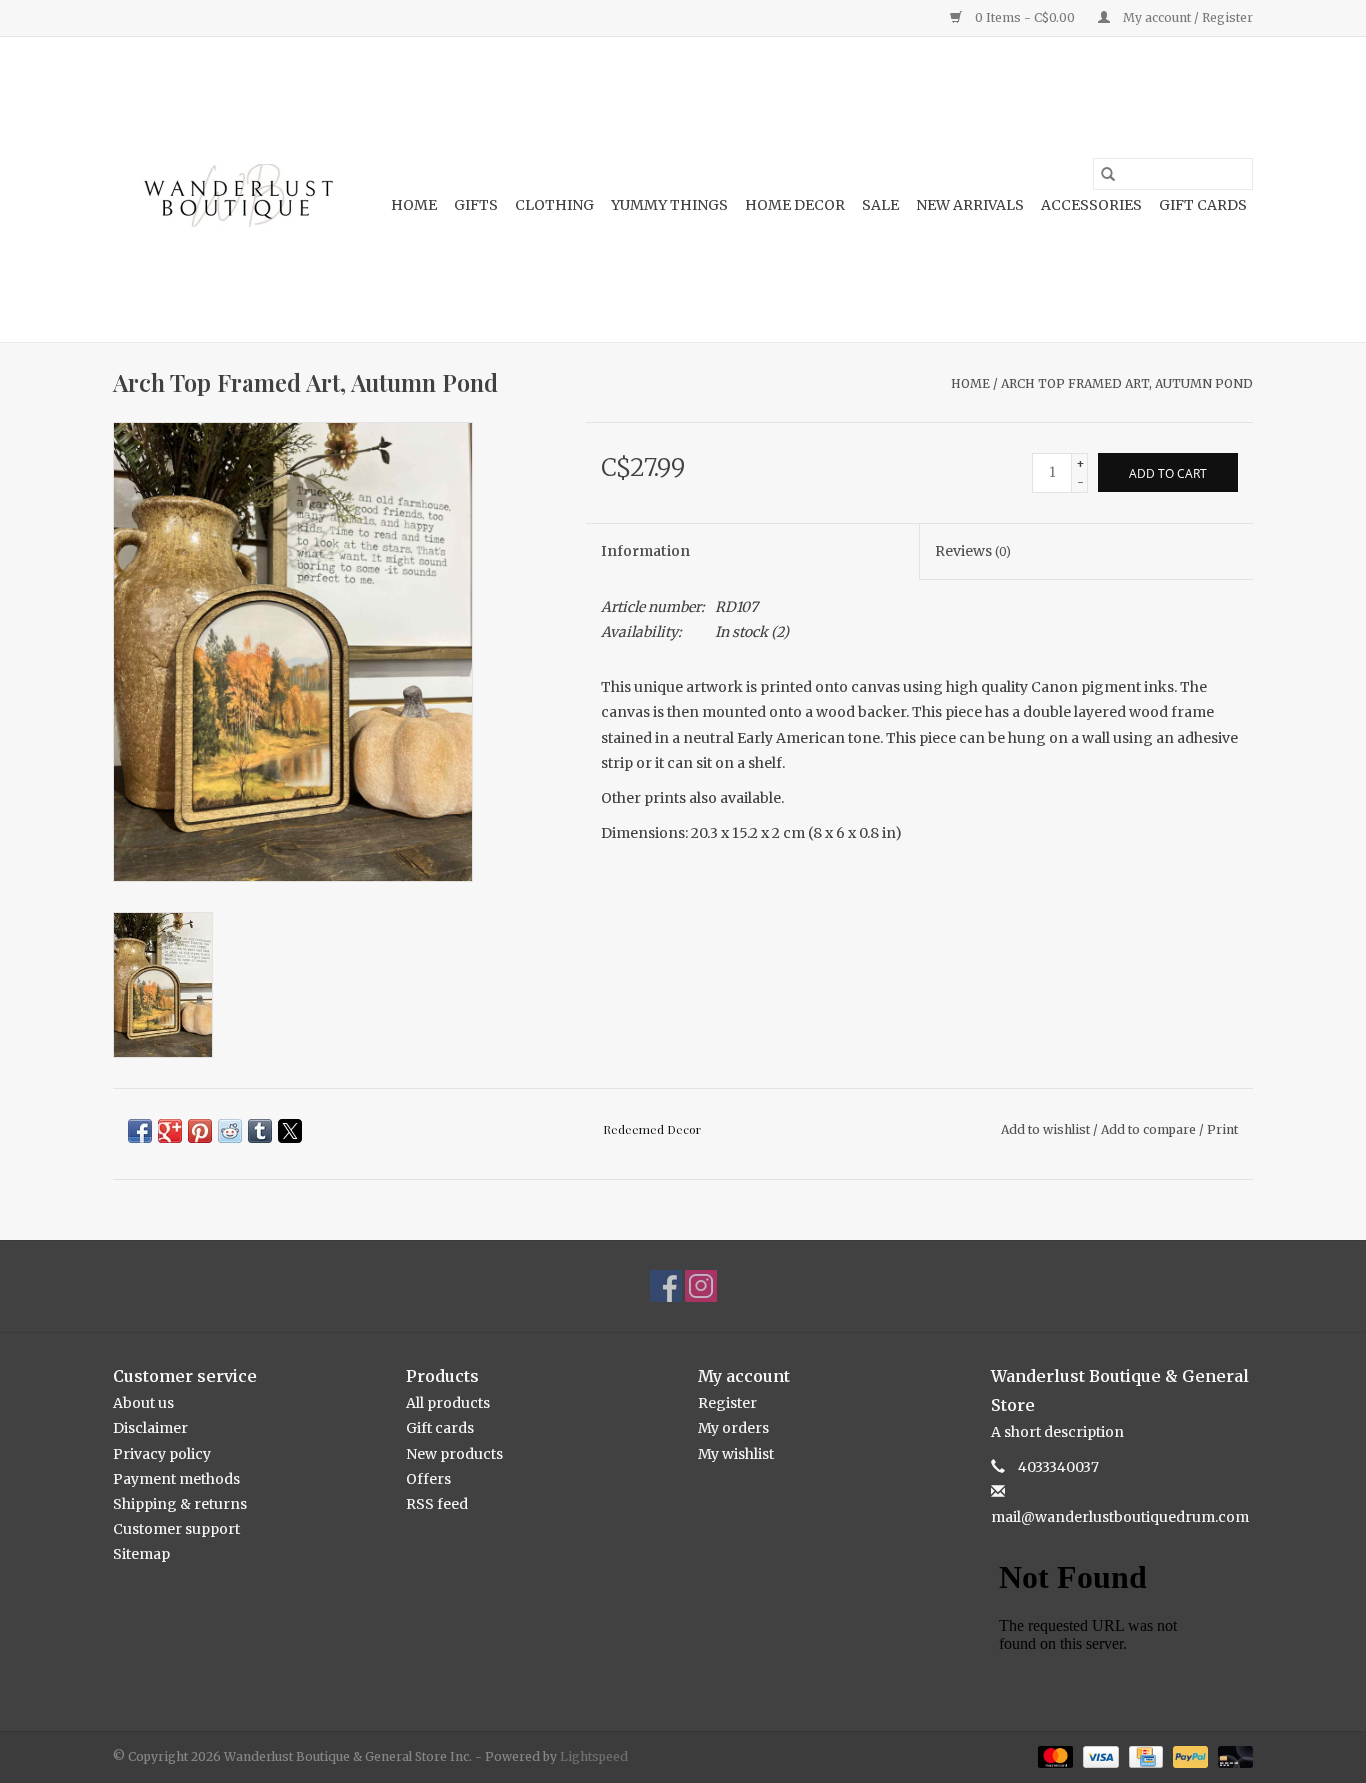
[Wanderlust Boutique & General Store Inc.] (235, 189)
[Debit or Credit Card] (1232, 1755)
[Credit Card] (1144, 1755)
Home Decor (795, 205)
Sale (880, 205)
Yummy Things (669, 205)
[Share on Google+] (170, 1131)
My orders (733, 1428)
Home (414, 205)
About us (143, 1403)
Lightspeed (594, 1756)
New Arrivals (970, 205)
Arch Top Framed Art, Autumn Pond (1127, 383)
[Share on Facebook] (140, 1131)
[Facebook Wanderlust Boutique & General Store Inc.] (666, 1286)
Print (1222, 1129)
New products (454, 1454)
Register (727, 1403)
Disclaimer (150, 1428)
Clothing (554, 205)
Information (645, 551)
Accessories (1091, 205)
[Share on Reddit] (230, 1131)
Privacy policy (162, 1454)
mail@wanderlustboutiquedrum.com (1120, 1517)
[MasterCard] (1053, 1755)
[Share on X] (290, 1131)
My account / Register (1186, 17)
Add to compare (1150, 1129)
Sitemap (141, 1554)
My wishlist (736, 1454)
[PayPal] (1188, 1755)
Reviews (973, 551)
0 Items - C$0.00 (1025, 17)
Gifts (476, 205)
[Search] (1108, 174)
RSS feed (437, 1504)
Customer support (176, 1529)
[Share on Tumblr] (260, 1131)
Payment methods (176, 1479)
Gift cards (1203, 205)
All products (448, 1403)
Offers (428, 1479)
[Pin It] (200, 1131)
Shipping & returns (180, 1504)
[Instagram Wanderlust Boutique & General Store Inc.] (701, 1286)
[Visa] (1098, 1755)
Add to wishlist (1047, 1129)
